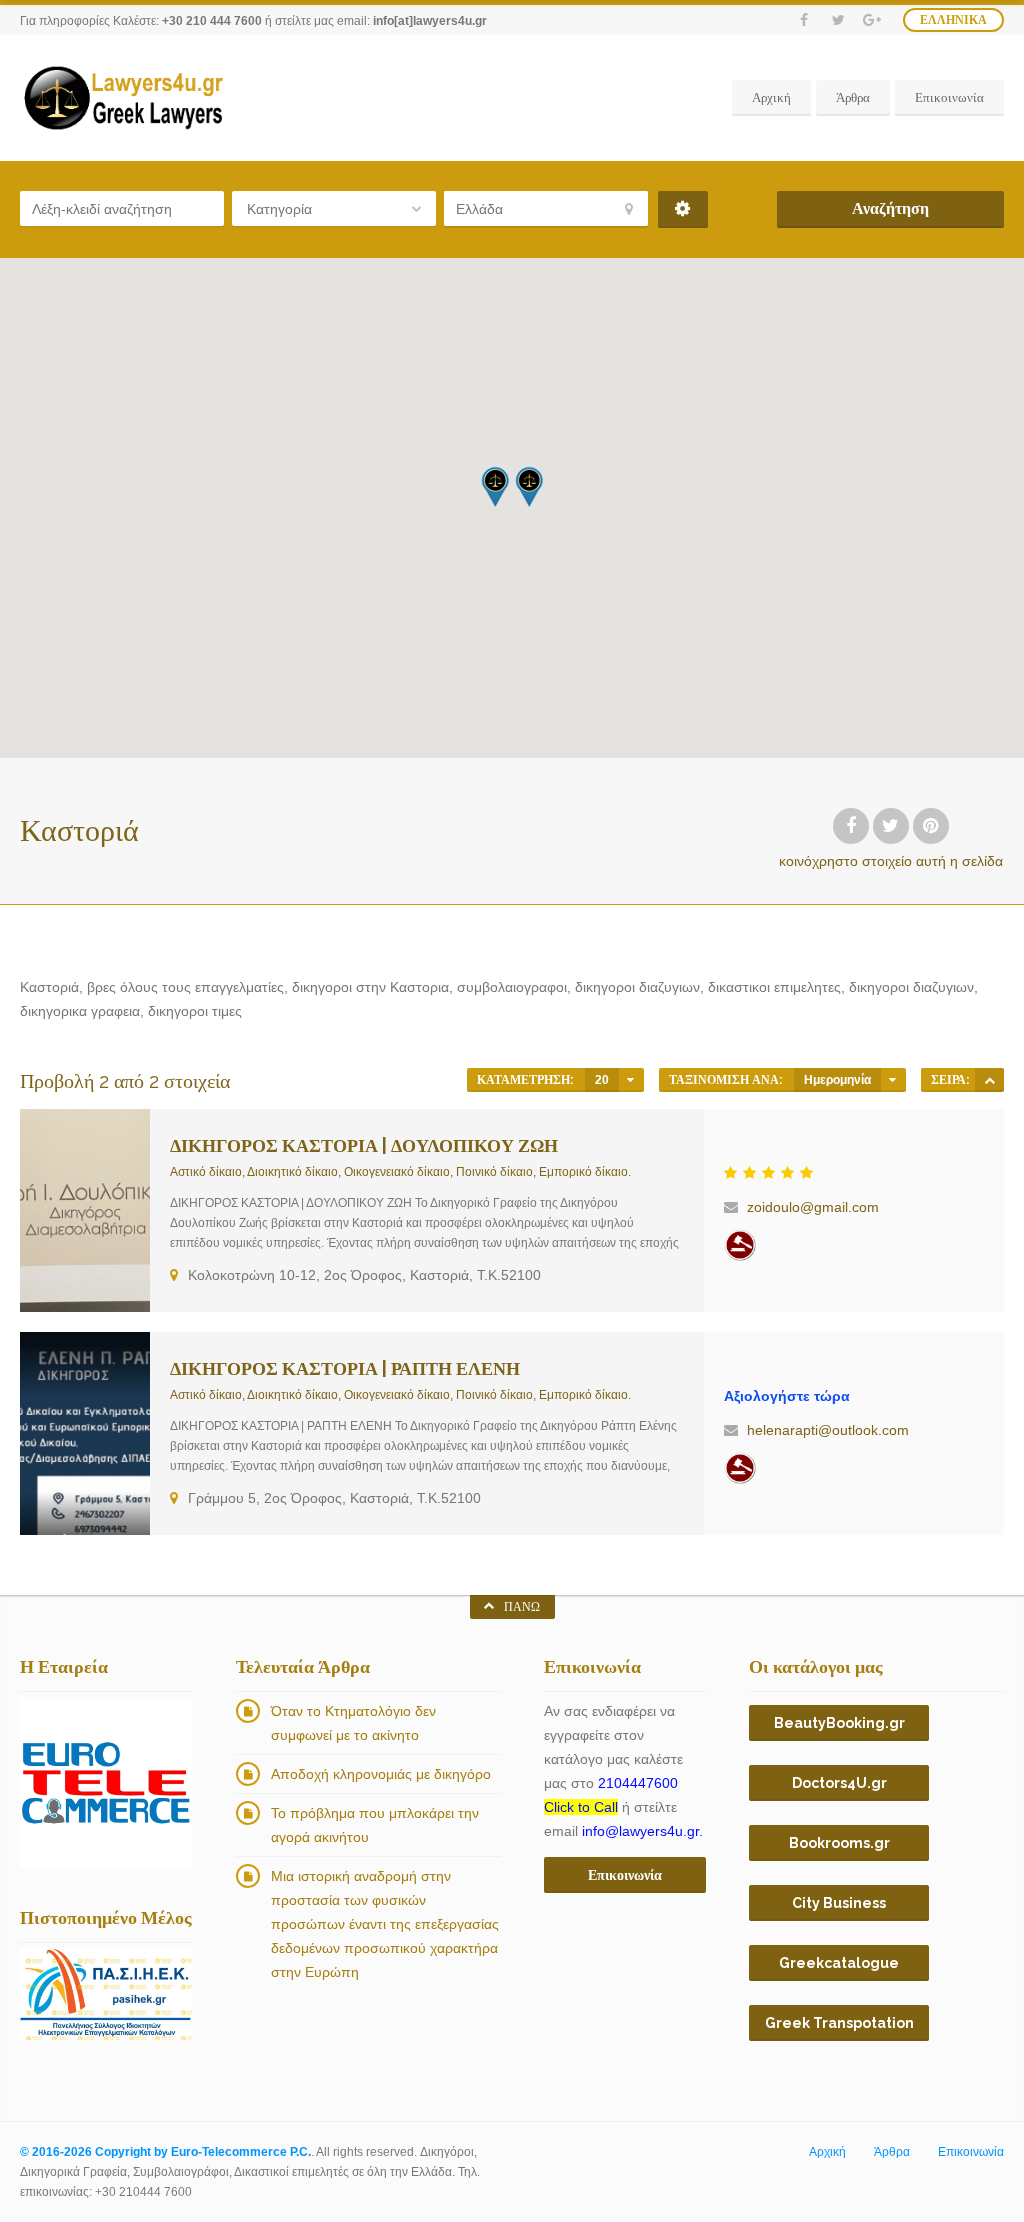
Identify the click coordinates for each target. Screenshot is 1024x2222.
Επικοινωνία (949, 97)
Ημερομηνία (837, 1080)
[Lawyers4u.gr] (122, 98)
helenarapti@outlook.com (828, 1430)
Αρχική (771, 97)
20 (602, 1080)
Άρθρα (853, 97)
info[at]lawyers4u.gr (430, 21)
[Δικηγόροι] (740, 1245)
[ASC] (989, 1080)
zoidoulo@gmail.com (813, 1207)
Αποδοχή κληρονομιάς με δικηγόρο (381, 1774)
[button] (529, 486)
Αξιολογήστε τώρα (787, 1396)
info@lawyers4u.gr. (642, 1831)
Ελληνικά (953, 20)
